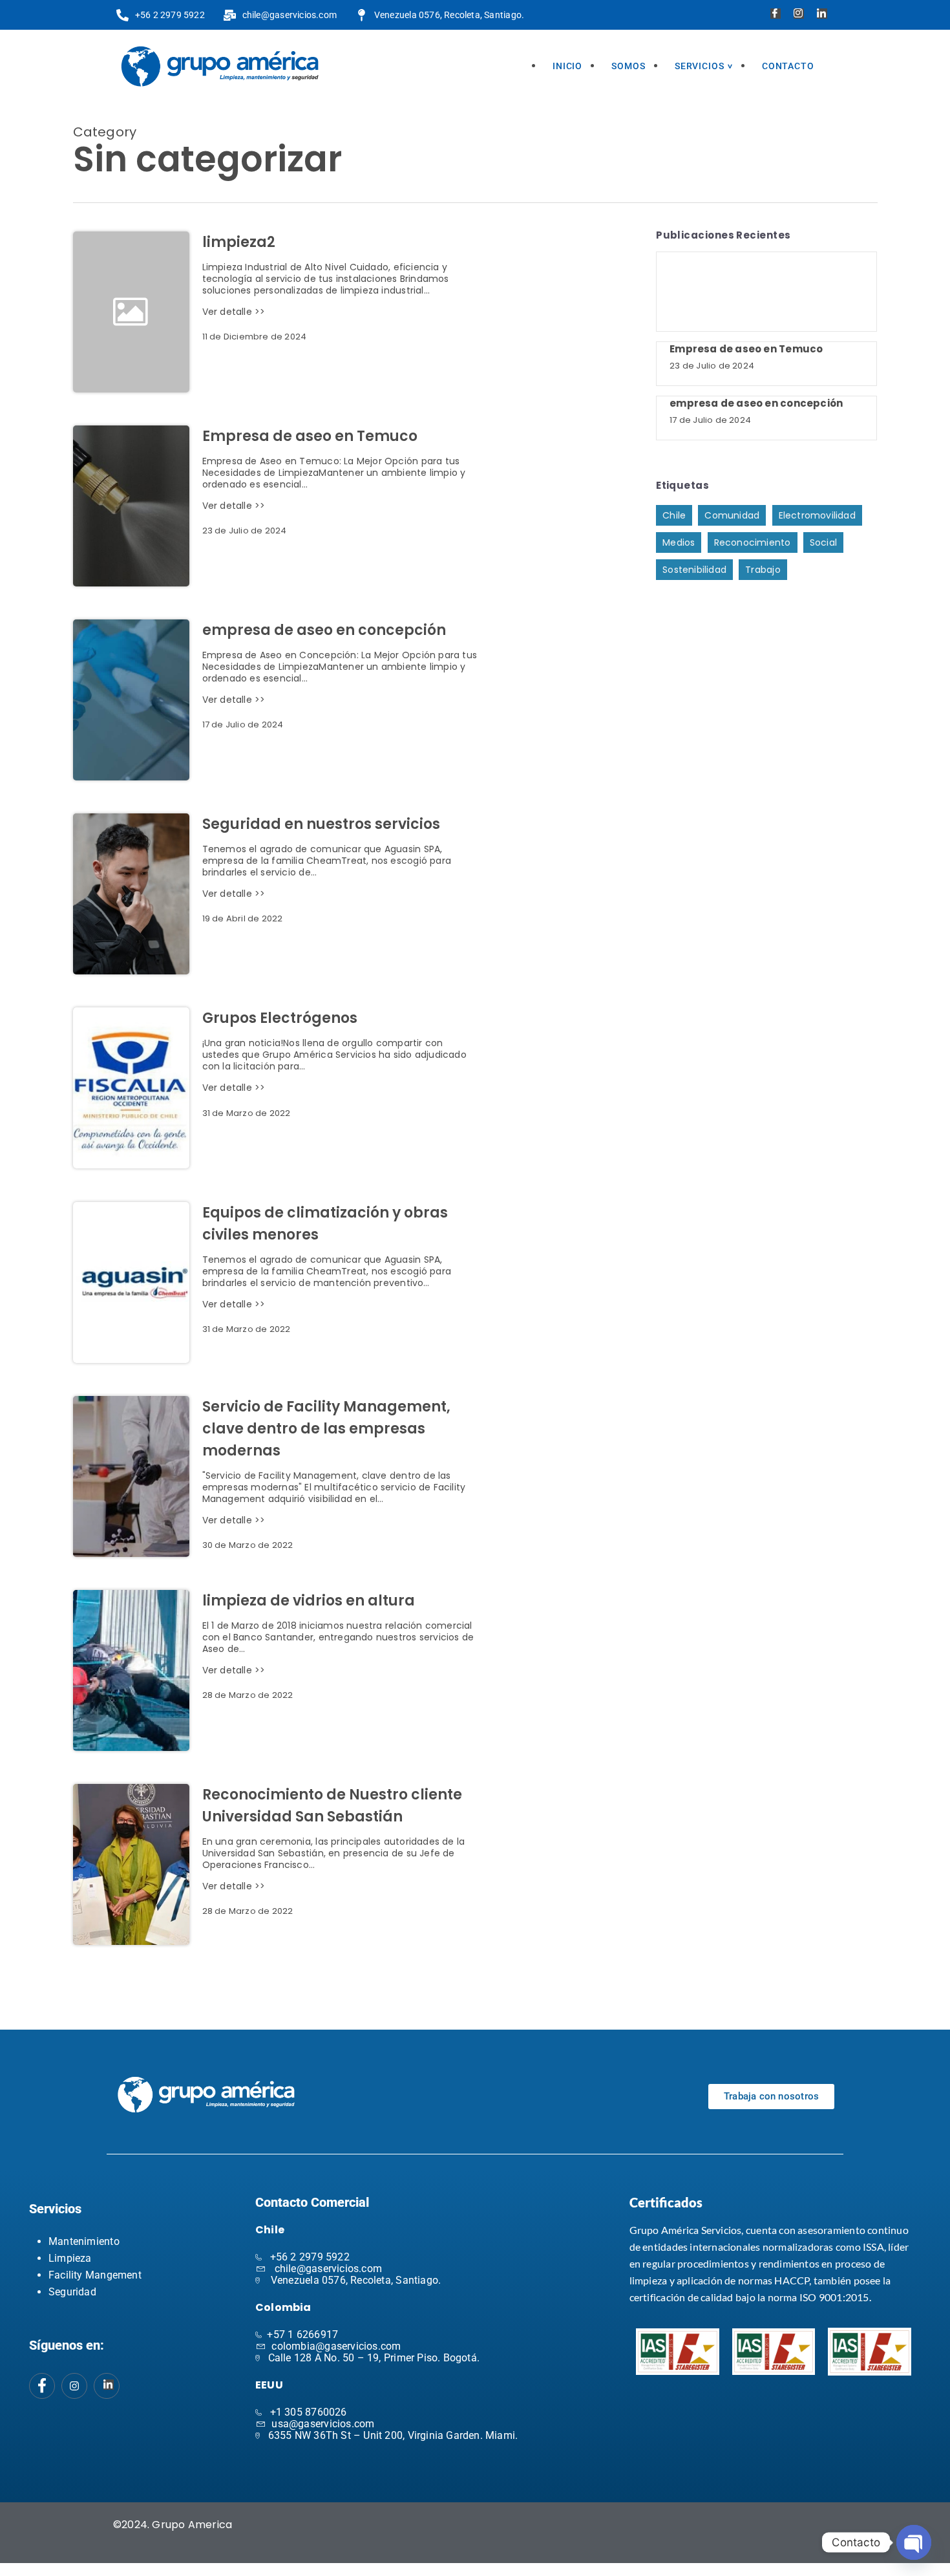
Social (823, 542)
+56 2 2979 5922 (310, 2257)
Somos (628, 66)
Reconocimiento (753, 542)
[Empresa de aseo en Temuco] (131, 506)
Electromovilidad (817, 515)
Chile (674, 515)
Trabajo (763, 570)
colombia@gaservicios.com (336, 2346)
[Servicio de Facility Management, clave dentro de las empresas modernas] (131, 1476)
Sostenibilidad (694, 570)
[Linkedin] (820, 15)
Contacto (788, 66)
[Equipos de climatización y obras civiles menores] (131, 1283)
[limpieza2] (340, 312)
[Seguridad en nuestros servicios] (131, 894)
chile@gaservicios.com (328, 2269)
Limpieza (70, 2258)
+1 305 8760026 (309, 2412)
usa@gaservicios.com (323, 2424)
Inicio (567, 66)
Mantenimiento (84, 2241)
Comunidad (732, 515)
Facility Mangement (95, 2275)
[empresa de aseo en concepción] (131, 700)
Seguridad (72, 2292)
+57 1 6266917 (302, 2334)
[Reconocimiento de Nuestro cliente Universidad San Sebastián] (131, 1864)
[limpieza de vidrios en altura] (131, 1670)
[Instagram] (797, 15)
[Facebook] (774, 15)
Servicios (700, 66)
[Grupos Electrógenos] (131, 1088)
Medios (679, 542)
